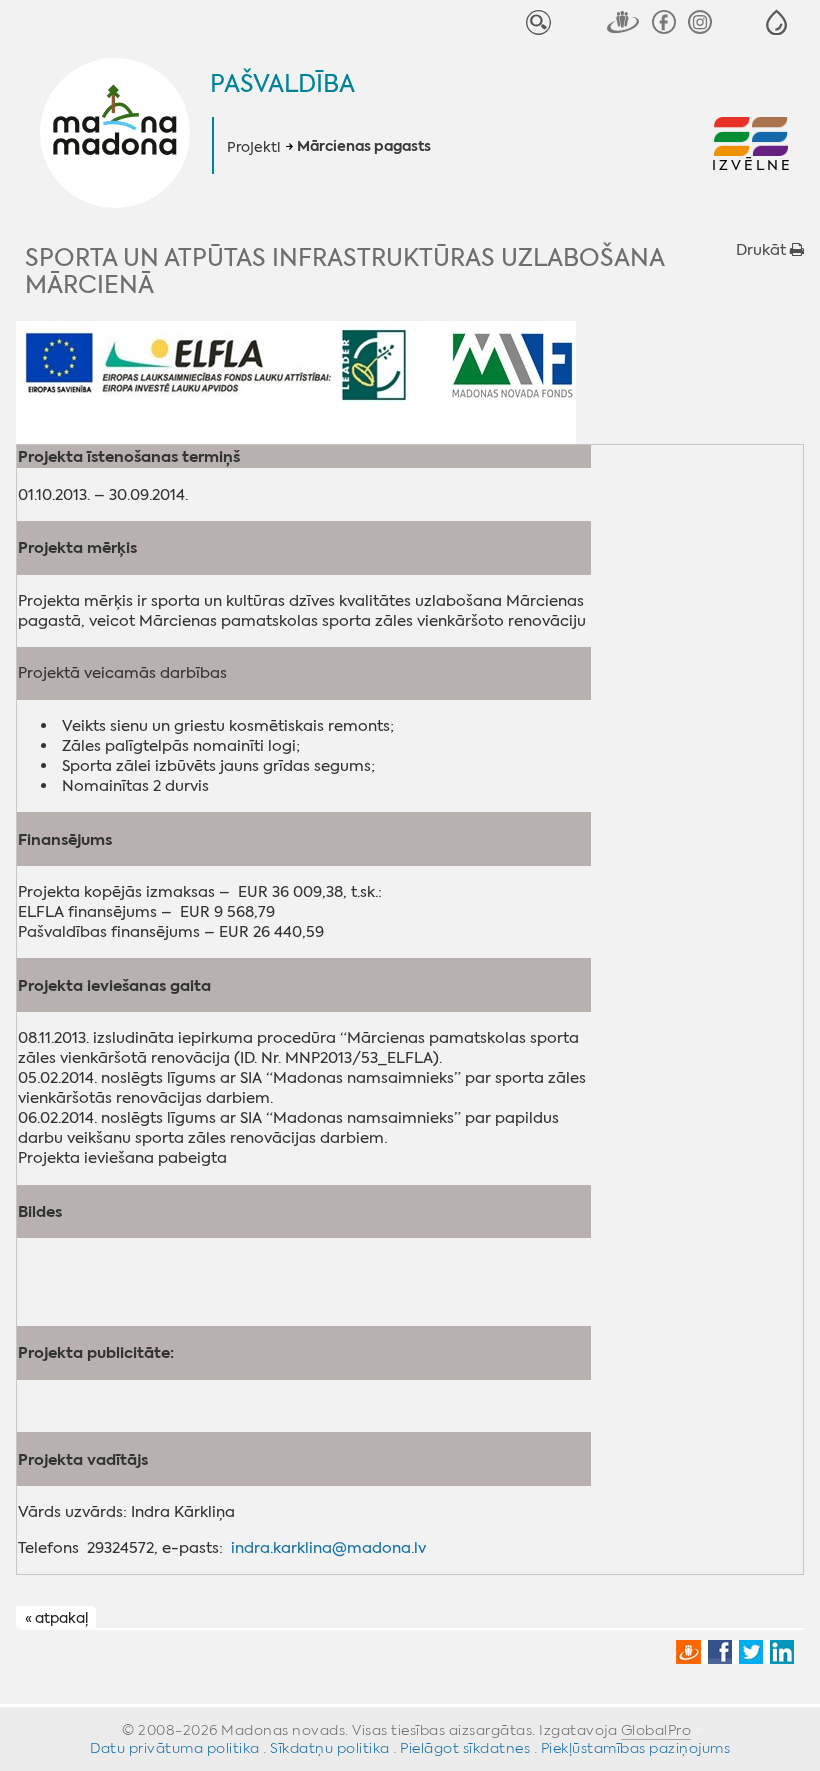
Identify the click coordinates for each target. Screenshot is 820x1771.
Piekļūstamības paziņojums (636, 1748)
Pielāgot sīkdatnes (465, 1748)
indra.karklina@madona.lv (328, 1548)
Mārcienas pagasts (364, 147)
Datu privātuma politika (175, 1748)
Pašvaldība (282, 84)
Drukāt (763, 250)
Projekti (253, 147)
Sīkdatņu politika (330, 1748)
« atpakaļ (56, 1618)
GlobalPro (656, 1730)
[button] (776, 22)
